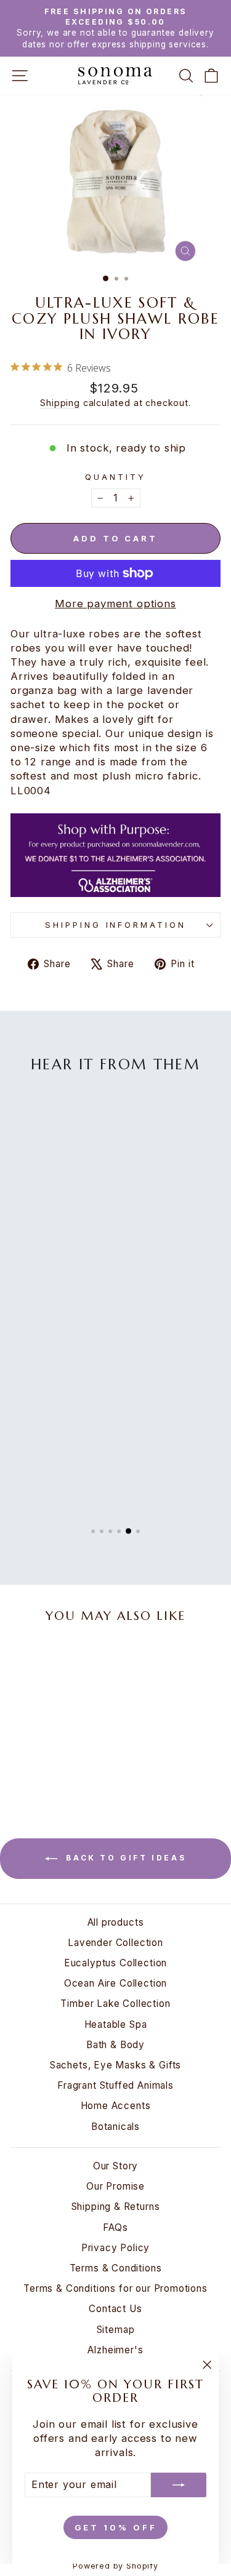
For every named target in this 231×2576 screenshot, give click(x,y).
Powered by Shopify (115, 2566)
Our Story (115, 2166)
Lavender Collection (115, 1943)
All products (116, 1922)
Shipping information (116, 925)
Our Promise (115, 2186)
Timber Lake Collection (115, 2004)
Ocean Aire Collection (115, 1983)
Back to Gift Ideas (124, 1858)
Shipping (60, 403)
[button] (93, 1531)
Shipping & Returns (116, 2207)
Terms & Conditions (116, 2268)
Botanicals (115, 2127)
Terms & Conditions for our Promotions (115, 2288)
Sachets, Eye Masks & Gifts (116, 2065)
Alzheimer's (115, 2350)
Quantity (115, 477)
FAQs (115, 2227)
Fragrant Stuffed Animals (115, 2085)
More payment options (115, 604)
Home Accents (116, 2106)
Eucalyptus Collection (115, 1963)
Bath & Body (115, 2045)
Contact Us (115, 2309)
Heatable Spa (116, 2024)
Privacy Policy (116, 2248)
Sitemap (116, 2330)
